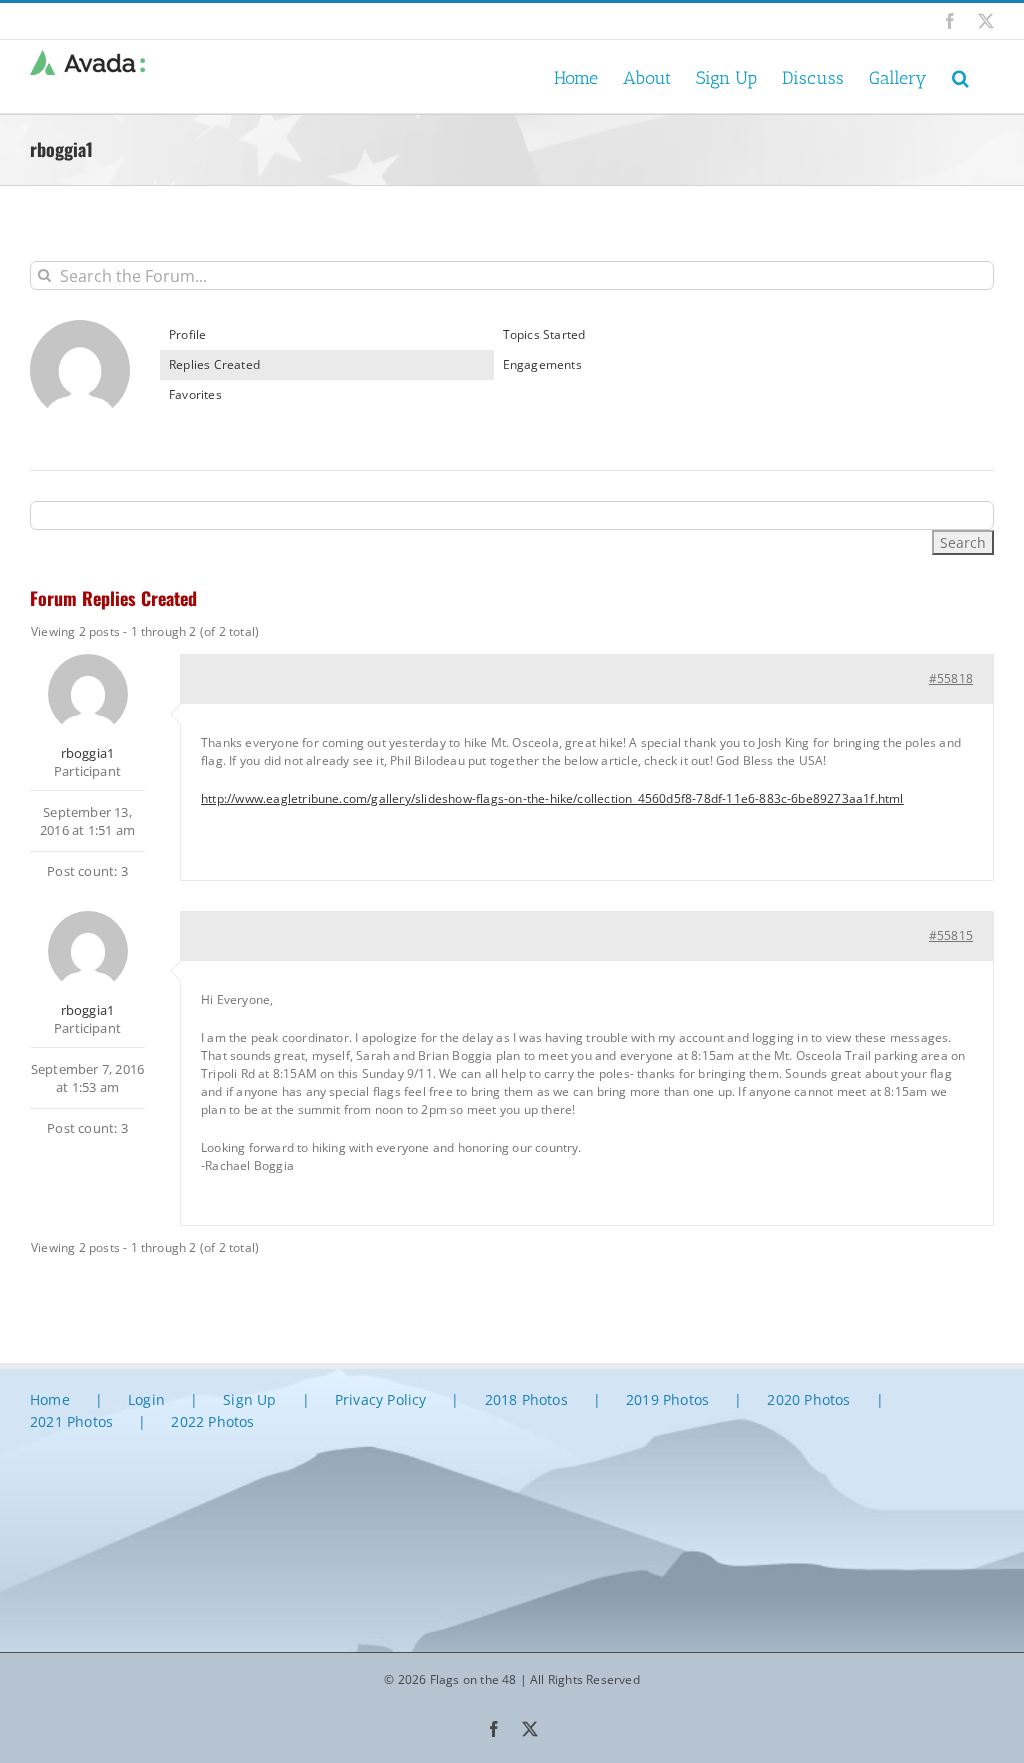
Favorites (195, 394)
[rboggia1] (80, 328)
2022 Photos (212, 1421)
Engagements (542, 364)
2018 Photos (526, 1399)
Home (50, 1399)
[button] (960, 76)
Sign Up (249, 1399)
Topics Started (544, 334)
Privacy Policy (381, 1399)
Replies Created (214, 364)
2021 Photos (71, 1421)
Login (146, 1399)
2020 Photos (808, 1399)
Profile (187, 334)
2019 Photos (667, 1399)
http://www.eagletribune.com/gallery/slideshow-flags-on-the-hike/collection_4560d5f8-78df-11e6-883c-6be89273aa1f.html (552, 798)
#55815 (951, 935)
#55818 (951, 678)
